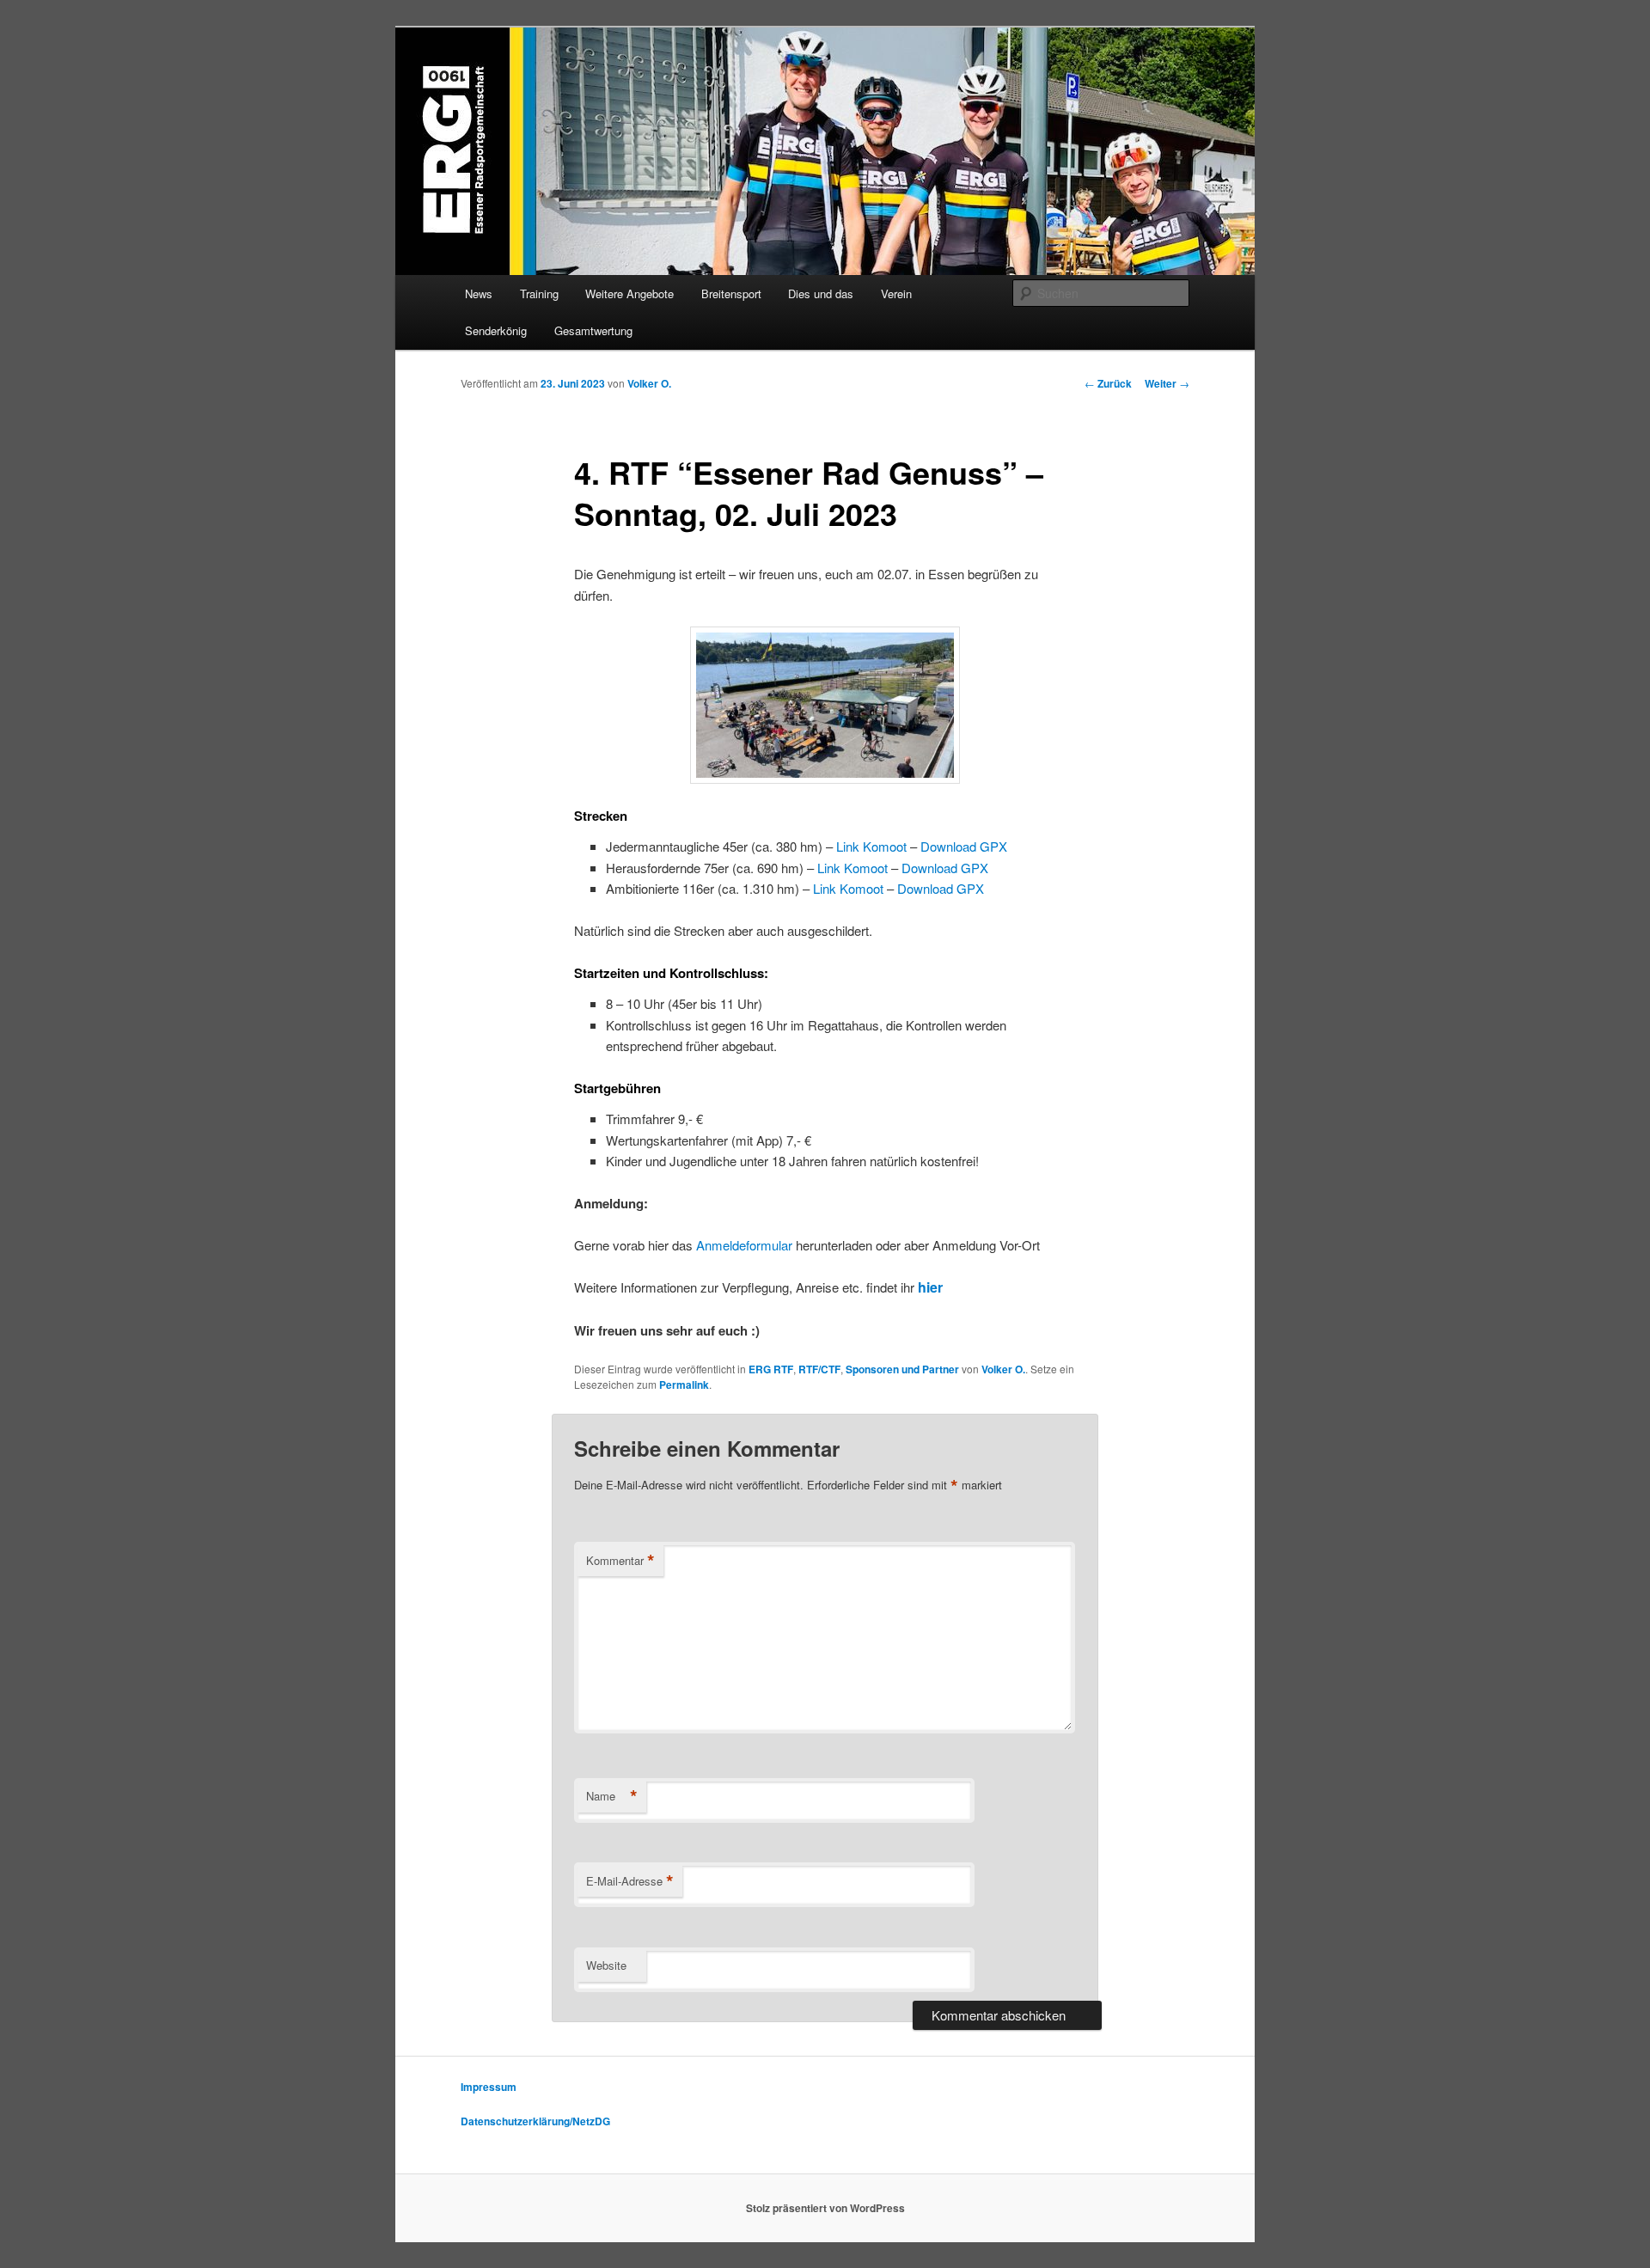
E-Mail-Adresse (630, 1881)
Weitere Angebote (629, 293)
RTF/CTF (819, 1369)
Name (612, 1796)
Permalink (684, 1385)
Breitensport (731, 293)
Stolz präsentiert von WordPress (825, 2208)
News (479, 293)
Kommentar (620, 1561)
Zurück (1108, 383)
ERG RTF (771, 1369)
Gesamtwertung (593, 330)
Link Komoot (871, 846)
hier (932, 1287)
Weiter (1167, 383)
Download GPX (962, 846)
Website (606, 1965)
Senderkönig (496, 330)
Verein (896, 293)
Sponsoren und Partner (902, 1369)
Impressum (489, 2087)
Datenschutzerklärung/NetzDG (535, 2121)
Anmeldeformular (744, 1245)
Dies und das (821, 293)
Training (539, 293)
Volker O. (649, 383)
